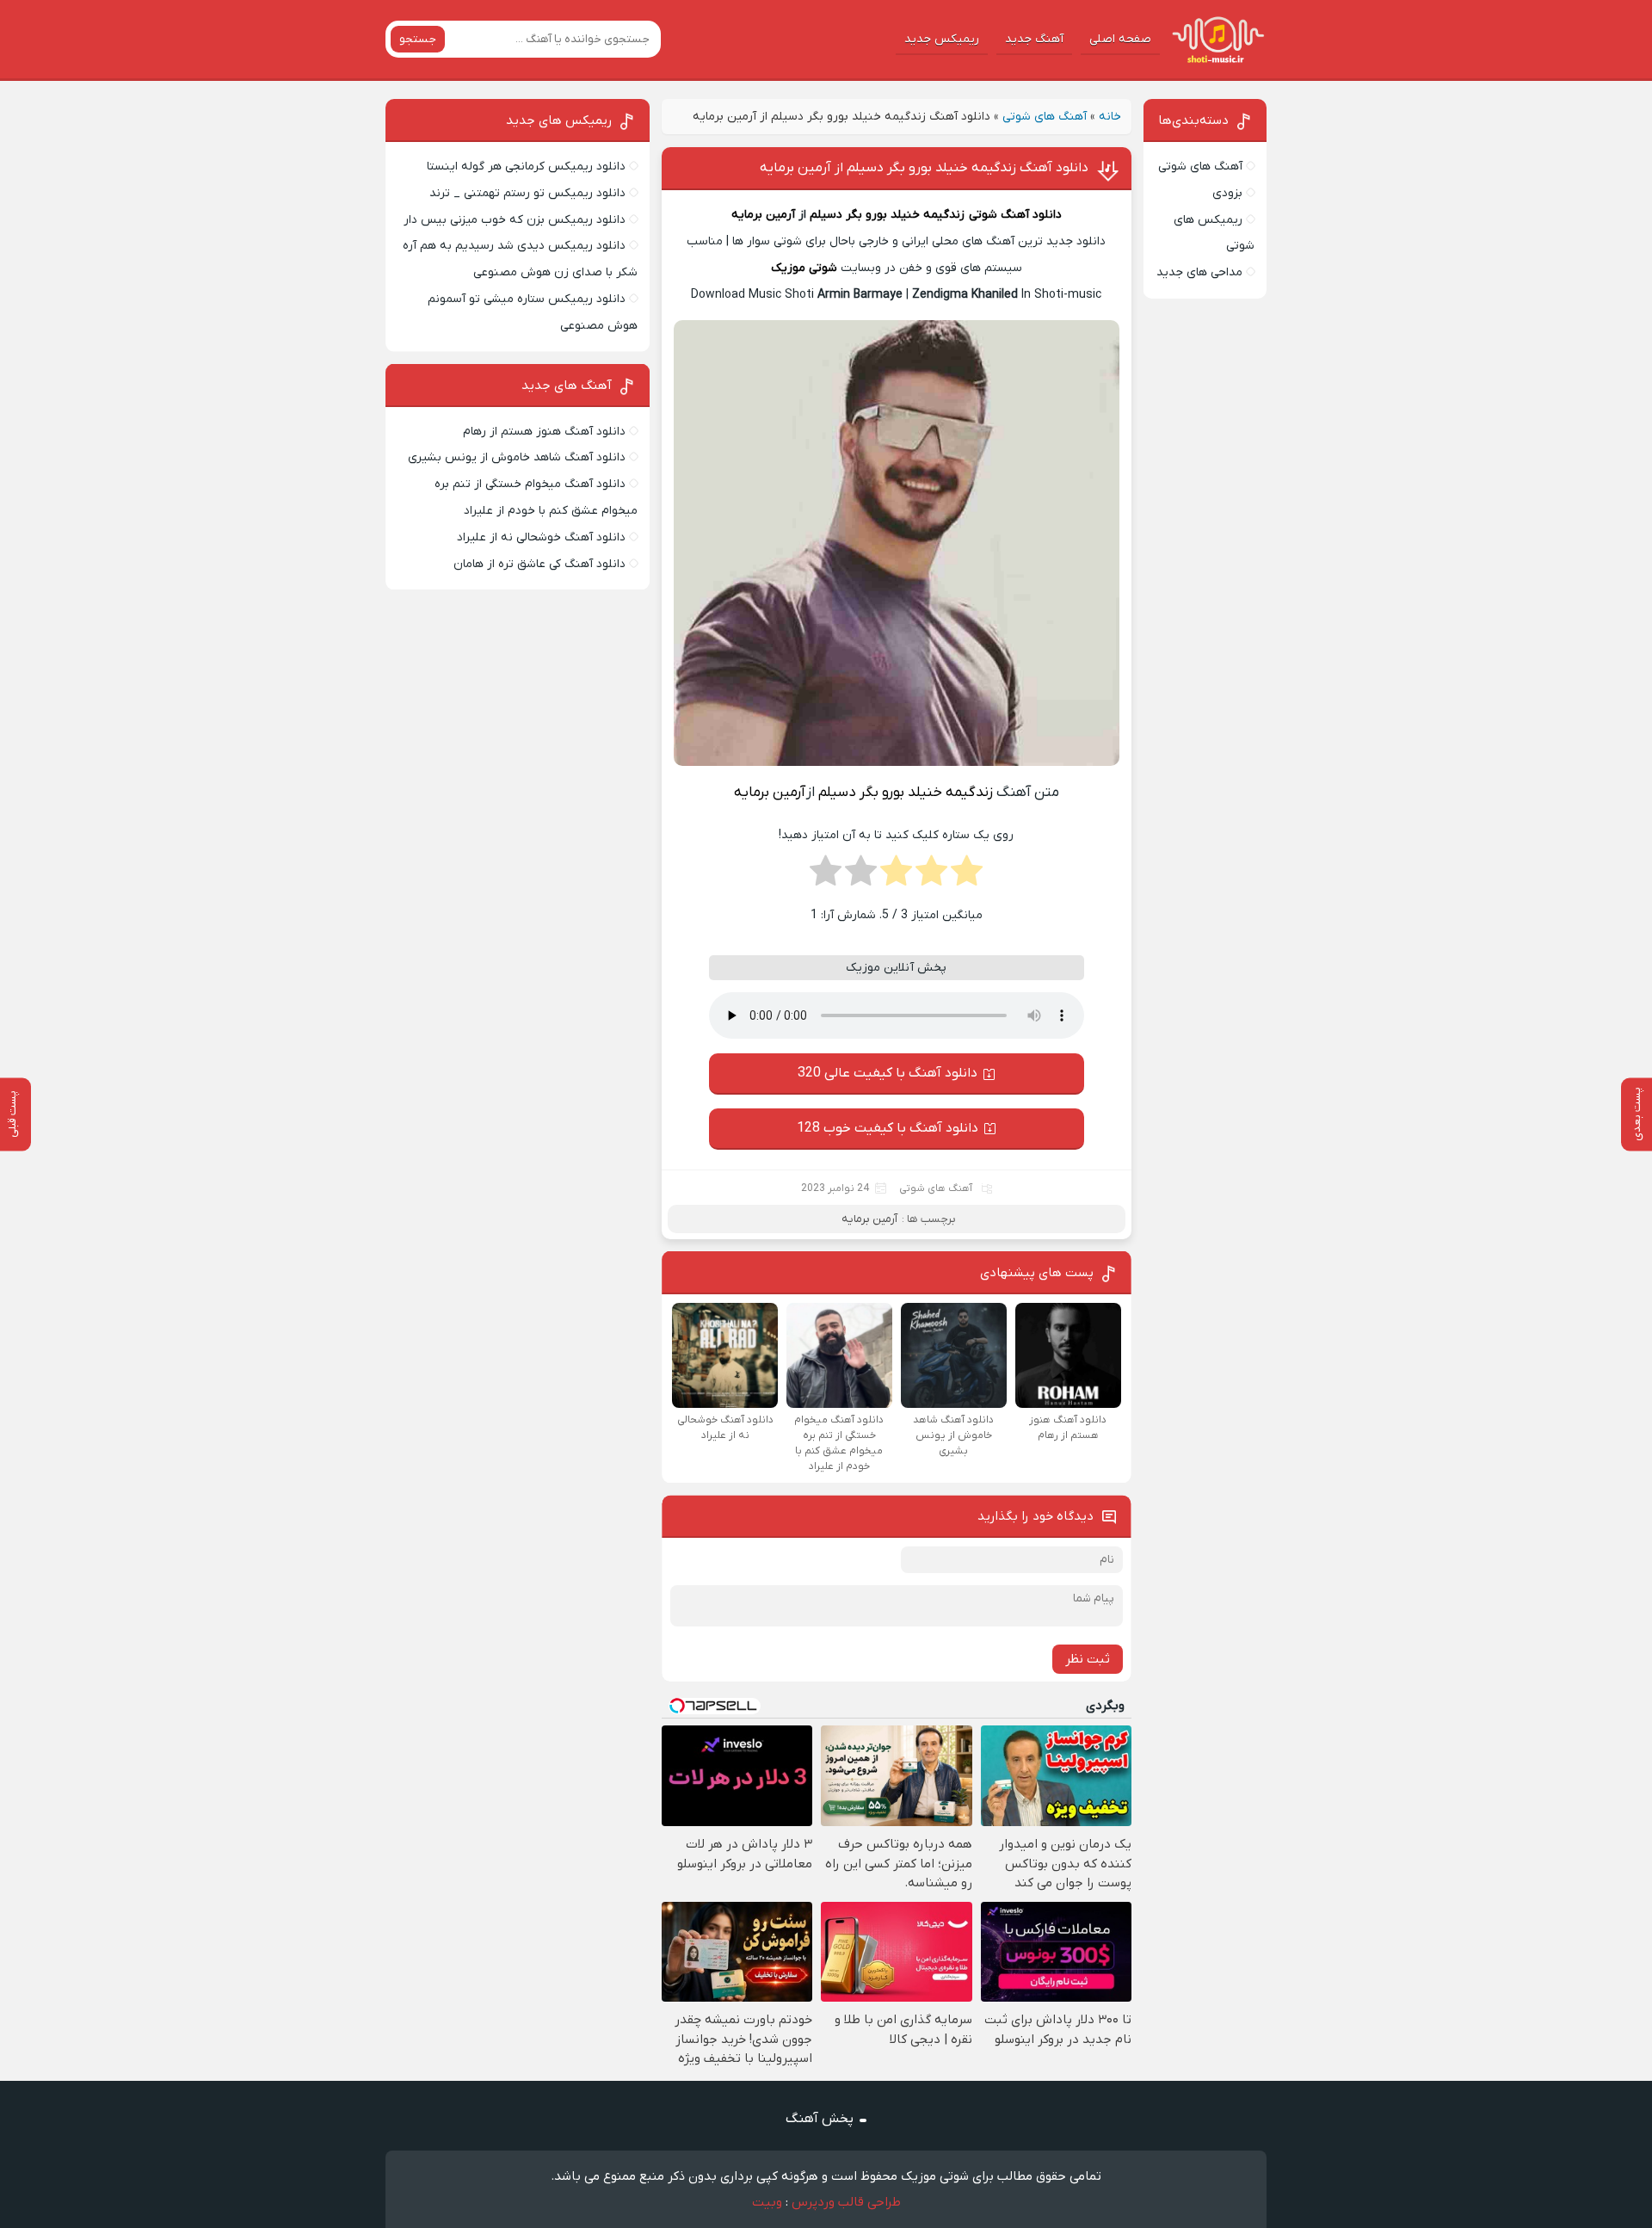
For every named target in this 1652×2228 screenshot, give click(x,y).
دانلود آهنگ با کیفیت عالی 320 (888, 1073)
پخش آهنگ (820, 2119)
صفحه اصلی (1120, 39)
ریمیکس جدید (942, 39)
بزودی (1227, 193)
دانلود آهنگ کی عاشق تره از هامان (539, 564)
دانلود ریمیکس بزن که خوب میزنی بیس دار (515, 220)
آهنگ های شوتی (1045, 117)
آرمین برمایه (763, 215)
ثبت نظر (1088, 1659)
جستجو (418, 39)
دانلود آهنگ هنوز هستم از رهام (544, 432)
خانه (1110, 117)
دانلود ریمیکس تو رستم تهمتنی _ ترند (527, 193)
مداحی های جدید (1199, 272)
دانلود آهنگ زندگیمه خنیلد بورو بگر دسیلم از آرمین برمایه (924, 168)
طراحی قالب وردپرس (846, 2202)
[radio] (967, 876)
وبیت (767, 2202)
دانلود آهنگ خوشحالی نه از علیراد (541, 537)
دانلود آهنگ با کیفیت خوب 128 (888, 1128)
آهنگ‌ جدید (1034, 39)
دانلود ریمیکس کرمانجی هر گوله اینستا (526, 167)
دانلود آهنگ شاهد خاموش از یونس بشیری (517, 457)
